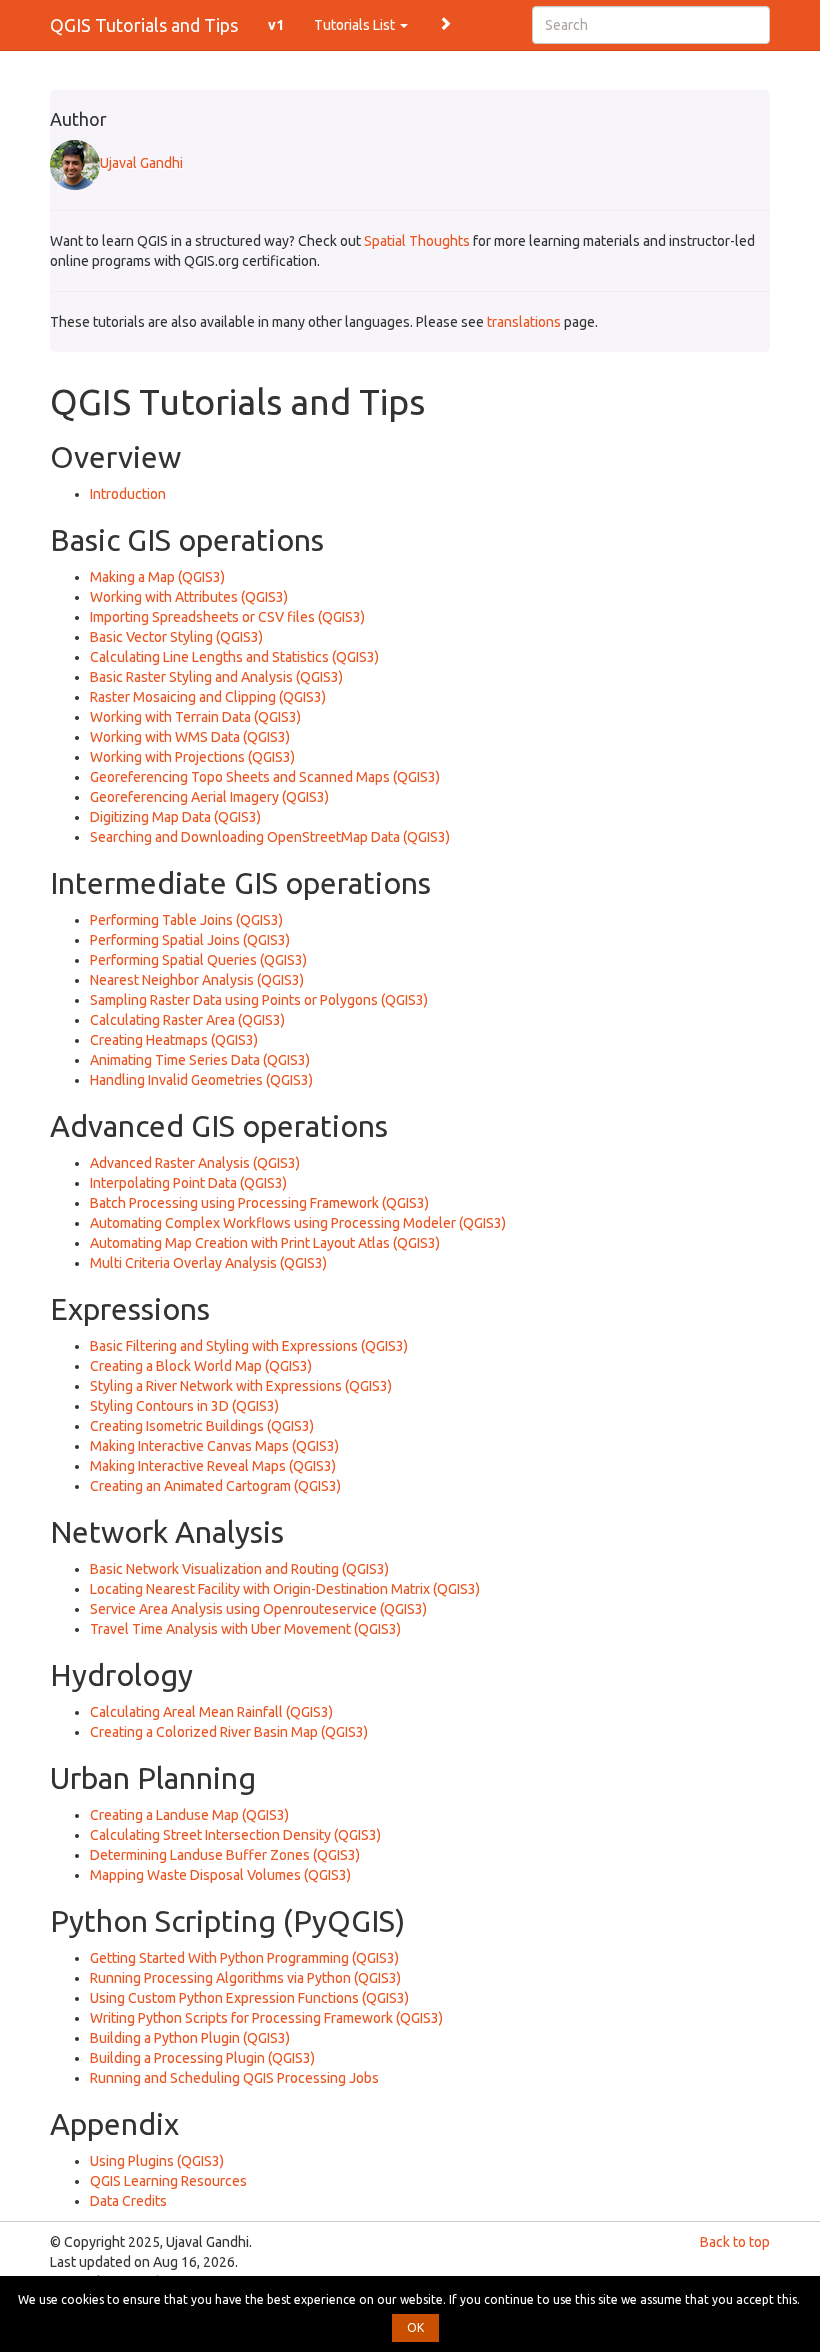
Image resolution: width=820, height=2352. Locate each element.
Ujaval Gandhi (141, 163)
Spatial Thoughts (417, 241)
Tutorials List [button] (356, 25)
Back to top (735, 2242)
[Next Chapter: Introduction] (445, 22)
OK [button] (415, 2327)
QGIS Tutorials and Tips (144, 25)
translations (524, 322)
